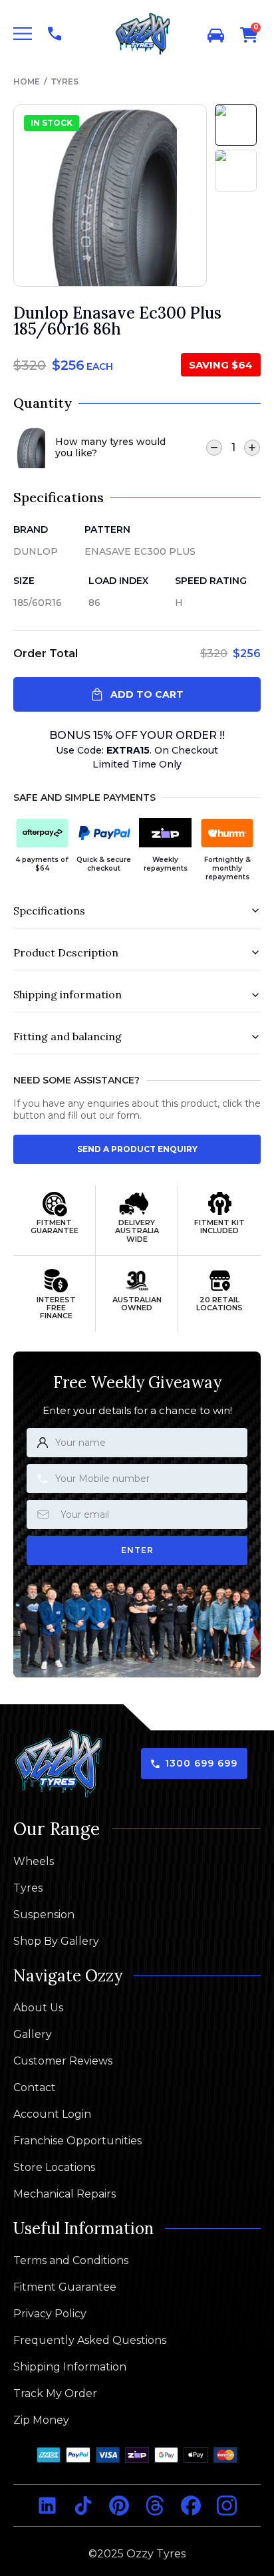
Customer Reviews (63, 2061)
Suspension (44, 1915)
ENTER (137, 1550)
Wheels (34, 1862)
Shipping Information (70, 2367)
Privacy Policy (50, 2314)
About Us (38, 2008)
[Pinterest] (119, 2505)
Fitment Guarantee (65, 2287)
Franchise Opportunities (77, 2141)
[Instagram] (227, 2505)
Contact (35, 2088)
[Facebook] (191, 2505)
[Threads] (155, 2505)
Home (27, 81)
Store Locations (54, 2168)
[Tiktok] (83, 2505)
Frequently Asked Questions (90, 2341)
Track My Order (55, 2394)
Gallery (33, 2035)
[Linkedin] (47, 2505)
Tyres (65, 81)
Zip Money (41, 2420)
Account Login (52, 2114)
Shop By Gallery (56, 1941)
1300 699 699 (201, 1764)
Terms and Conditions (71, 2261)
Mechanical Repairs (65, 2194)
